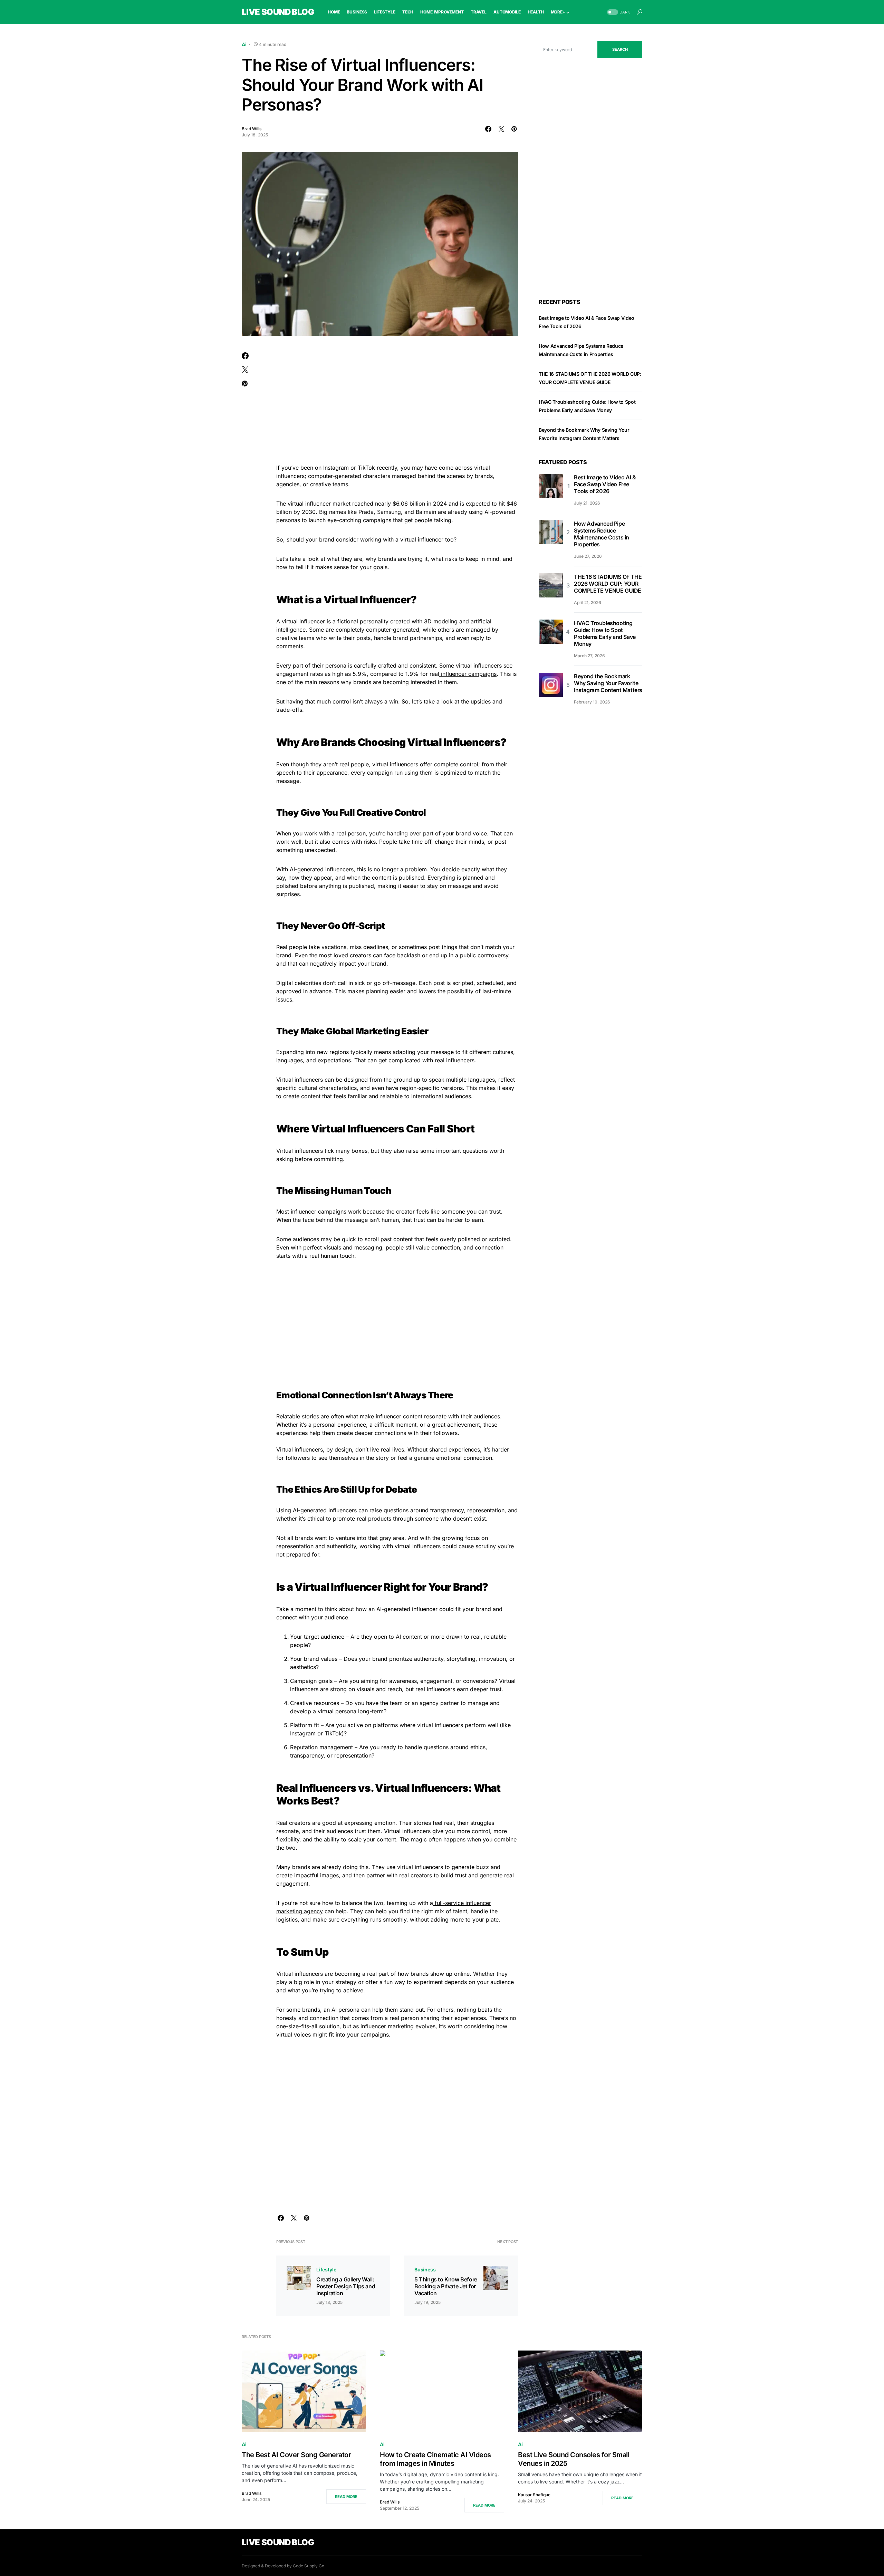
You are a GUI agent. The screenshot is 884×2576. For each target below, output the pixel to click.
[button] (618, 12)
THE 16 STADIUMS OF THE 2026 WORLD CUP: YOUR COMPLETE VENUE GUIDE (608, 584)
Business (425, 2269)
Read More (346, 2497)
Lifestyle (326, 2269)
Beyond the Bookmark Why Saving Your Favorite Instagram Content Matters (608, 683)
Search (620, 49)
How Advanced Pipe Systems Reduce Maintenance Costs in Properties (602, 534)
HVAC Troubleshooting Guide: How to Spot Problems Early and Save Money (605, 633)
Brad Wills (252, 129)
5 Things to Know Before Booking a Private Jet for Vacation (446, 2286)
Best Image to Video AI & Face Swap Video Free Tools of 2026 (605, 484)
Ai (244, 44)
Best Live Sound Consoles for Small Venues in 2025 (574, 2459)
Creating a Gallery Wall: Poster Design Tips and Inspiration (346, 2286)
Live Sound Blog (278, 12)
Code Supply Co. (309, 2566)
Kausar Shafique (534, 2495)
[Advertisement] (397, 404)
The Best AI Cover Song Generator (296, 2455)
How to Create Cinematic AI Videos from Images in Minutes (435, 2459)
